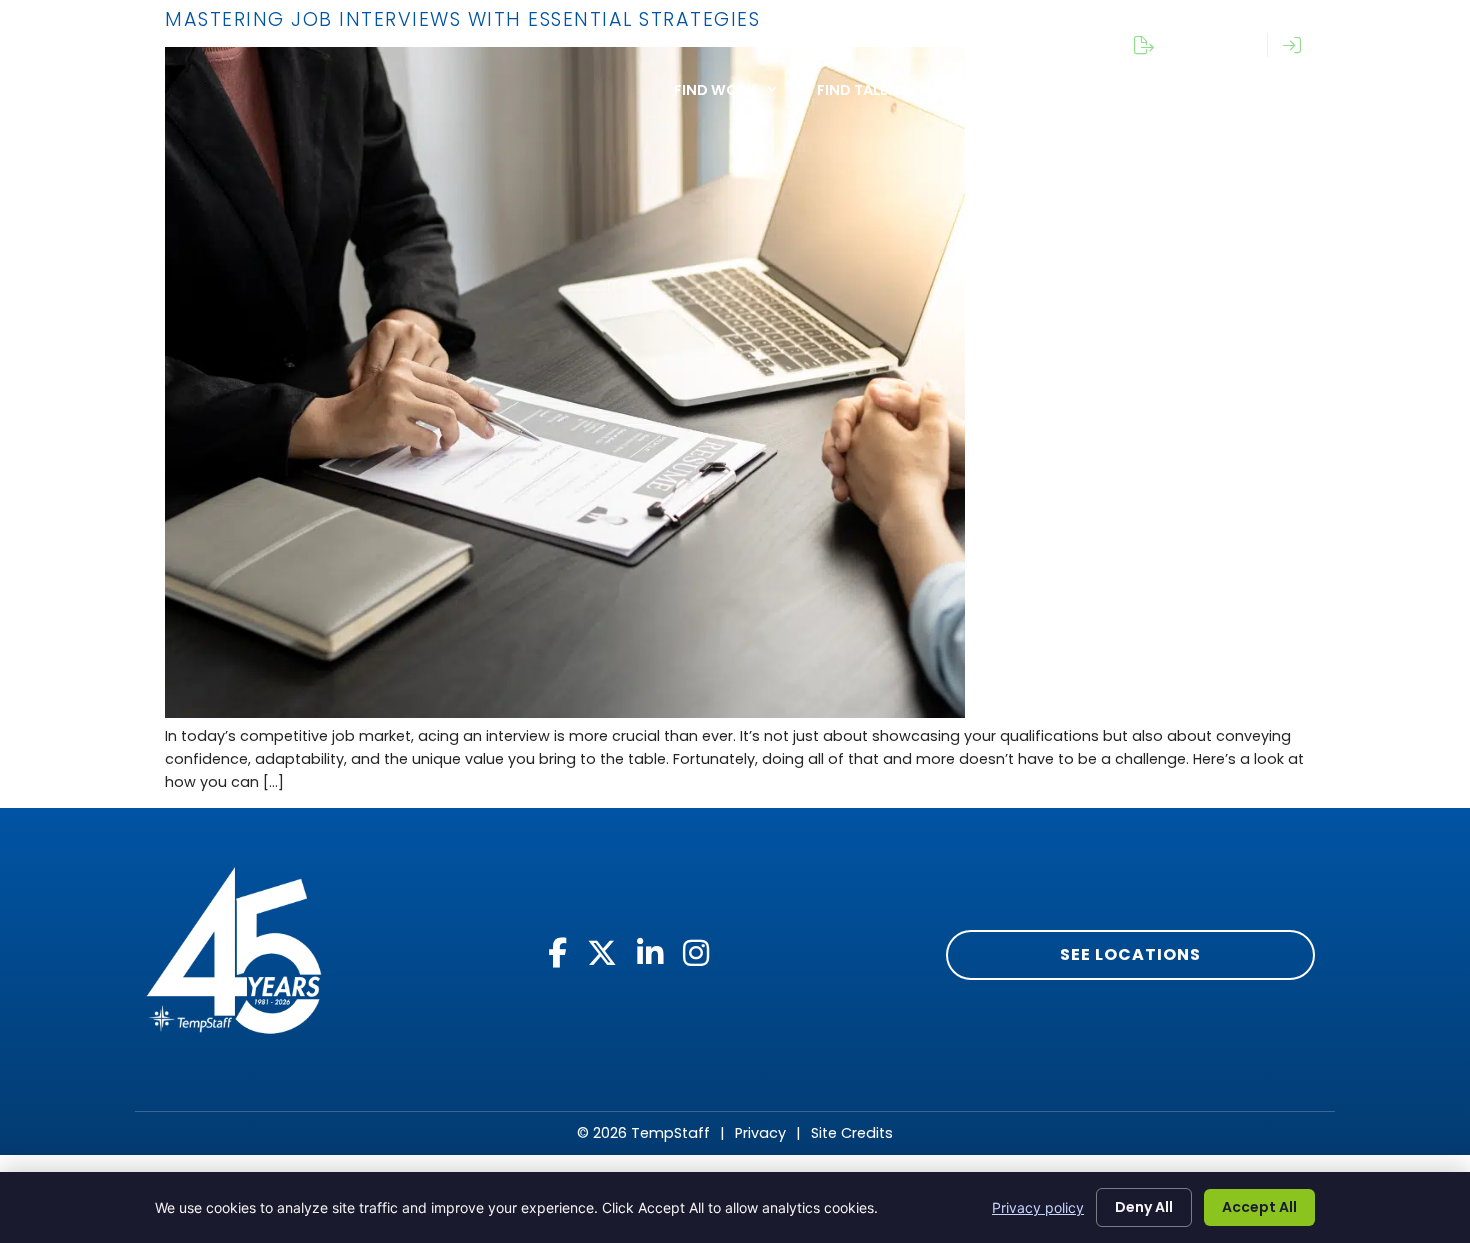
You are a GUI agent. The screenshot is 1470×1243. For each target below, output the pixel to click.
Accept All (1259, 1207)
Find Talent (862, 90)
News (1248, 90)
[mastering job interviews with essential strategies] (565, 713)
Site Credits (852, 1133)
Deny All (1144, 1207)
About (1142, 90)
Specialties (1012, 90)
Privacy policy (1038, 1207)
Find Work (715, 90)
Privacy (760, 1133)
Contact (1367, 90)
